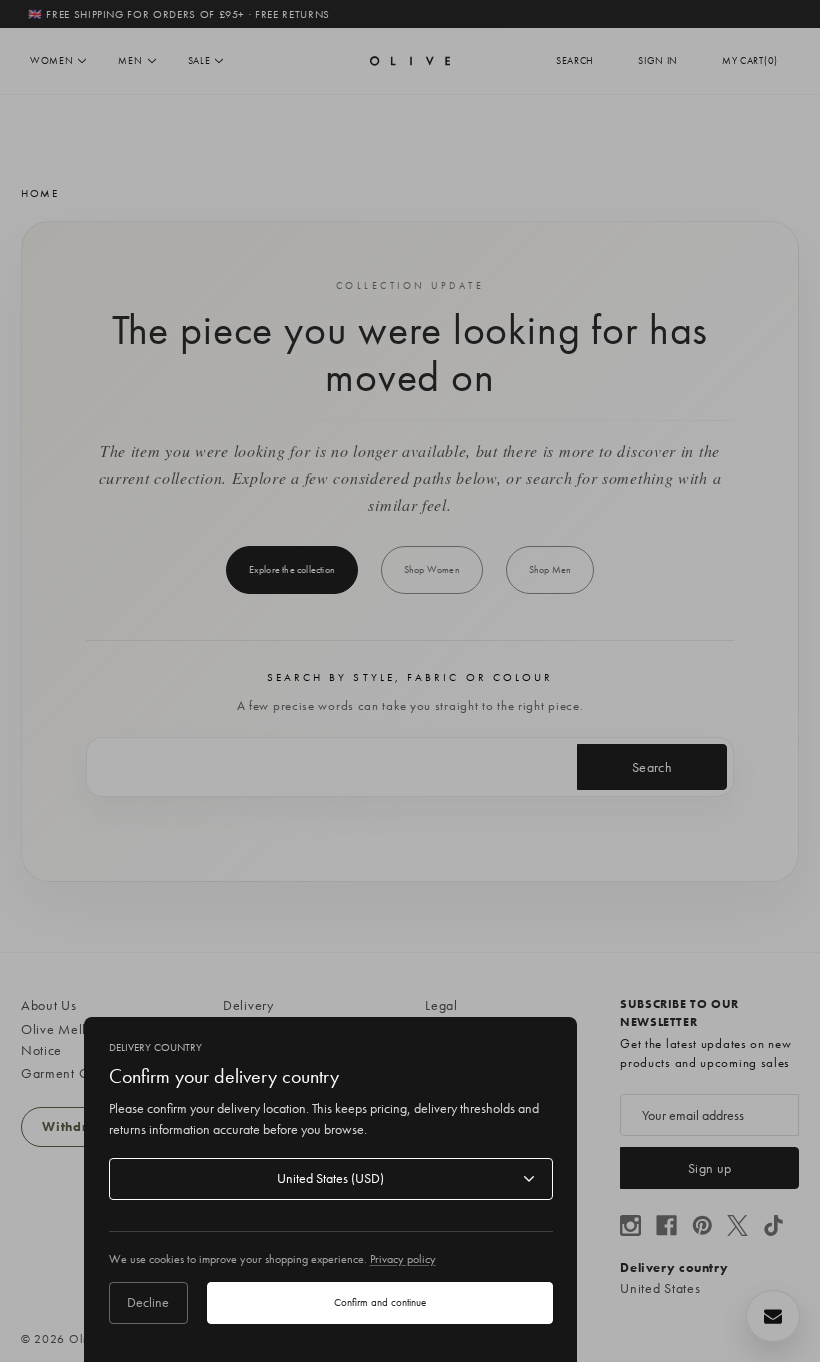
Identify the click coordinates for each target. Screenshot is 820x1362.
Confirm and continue (380, 1302)
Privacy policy (403, 1259)
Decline (148, 1302)
